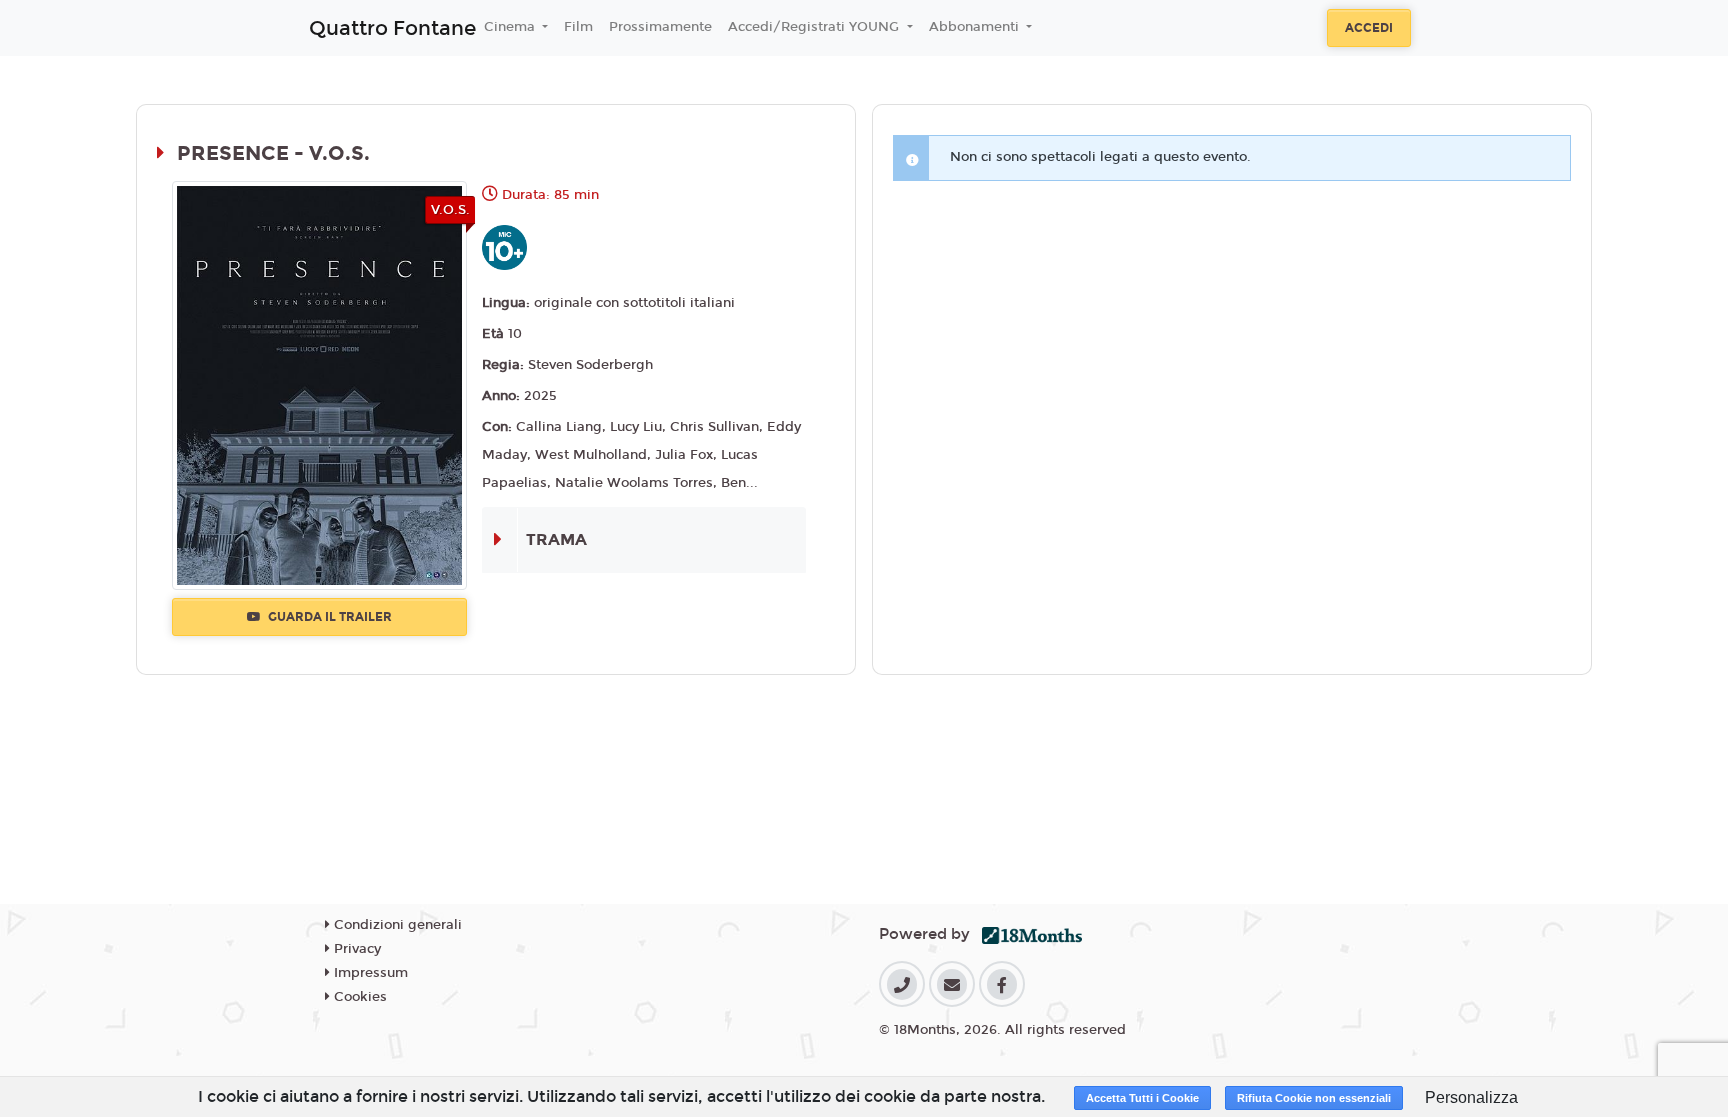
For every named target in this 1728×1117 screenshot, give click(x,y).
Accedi (1369, 28)
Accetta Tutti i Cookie (1142, 1098)
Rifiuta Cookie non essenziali (1314, 1098)
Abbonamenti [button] (976, 27)
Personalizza (1471, 1097)
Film (578, 27)
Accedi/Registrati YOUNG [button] (815, 27)
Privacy (355, 949)
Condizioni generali (396, 925)
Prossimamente (660, 27)
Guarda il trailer (328, 617)
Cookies (358, 997)
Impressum (369, 973)
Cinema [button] (511, 27)
